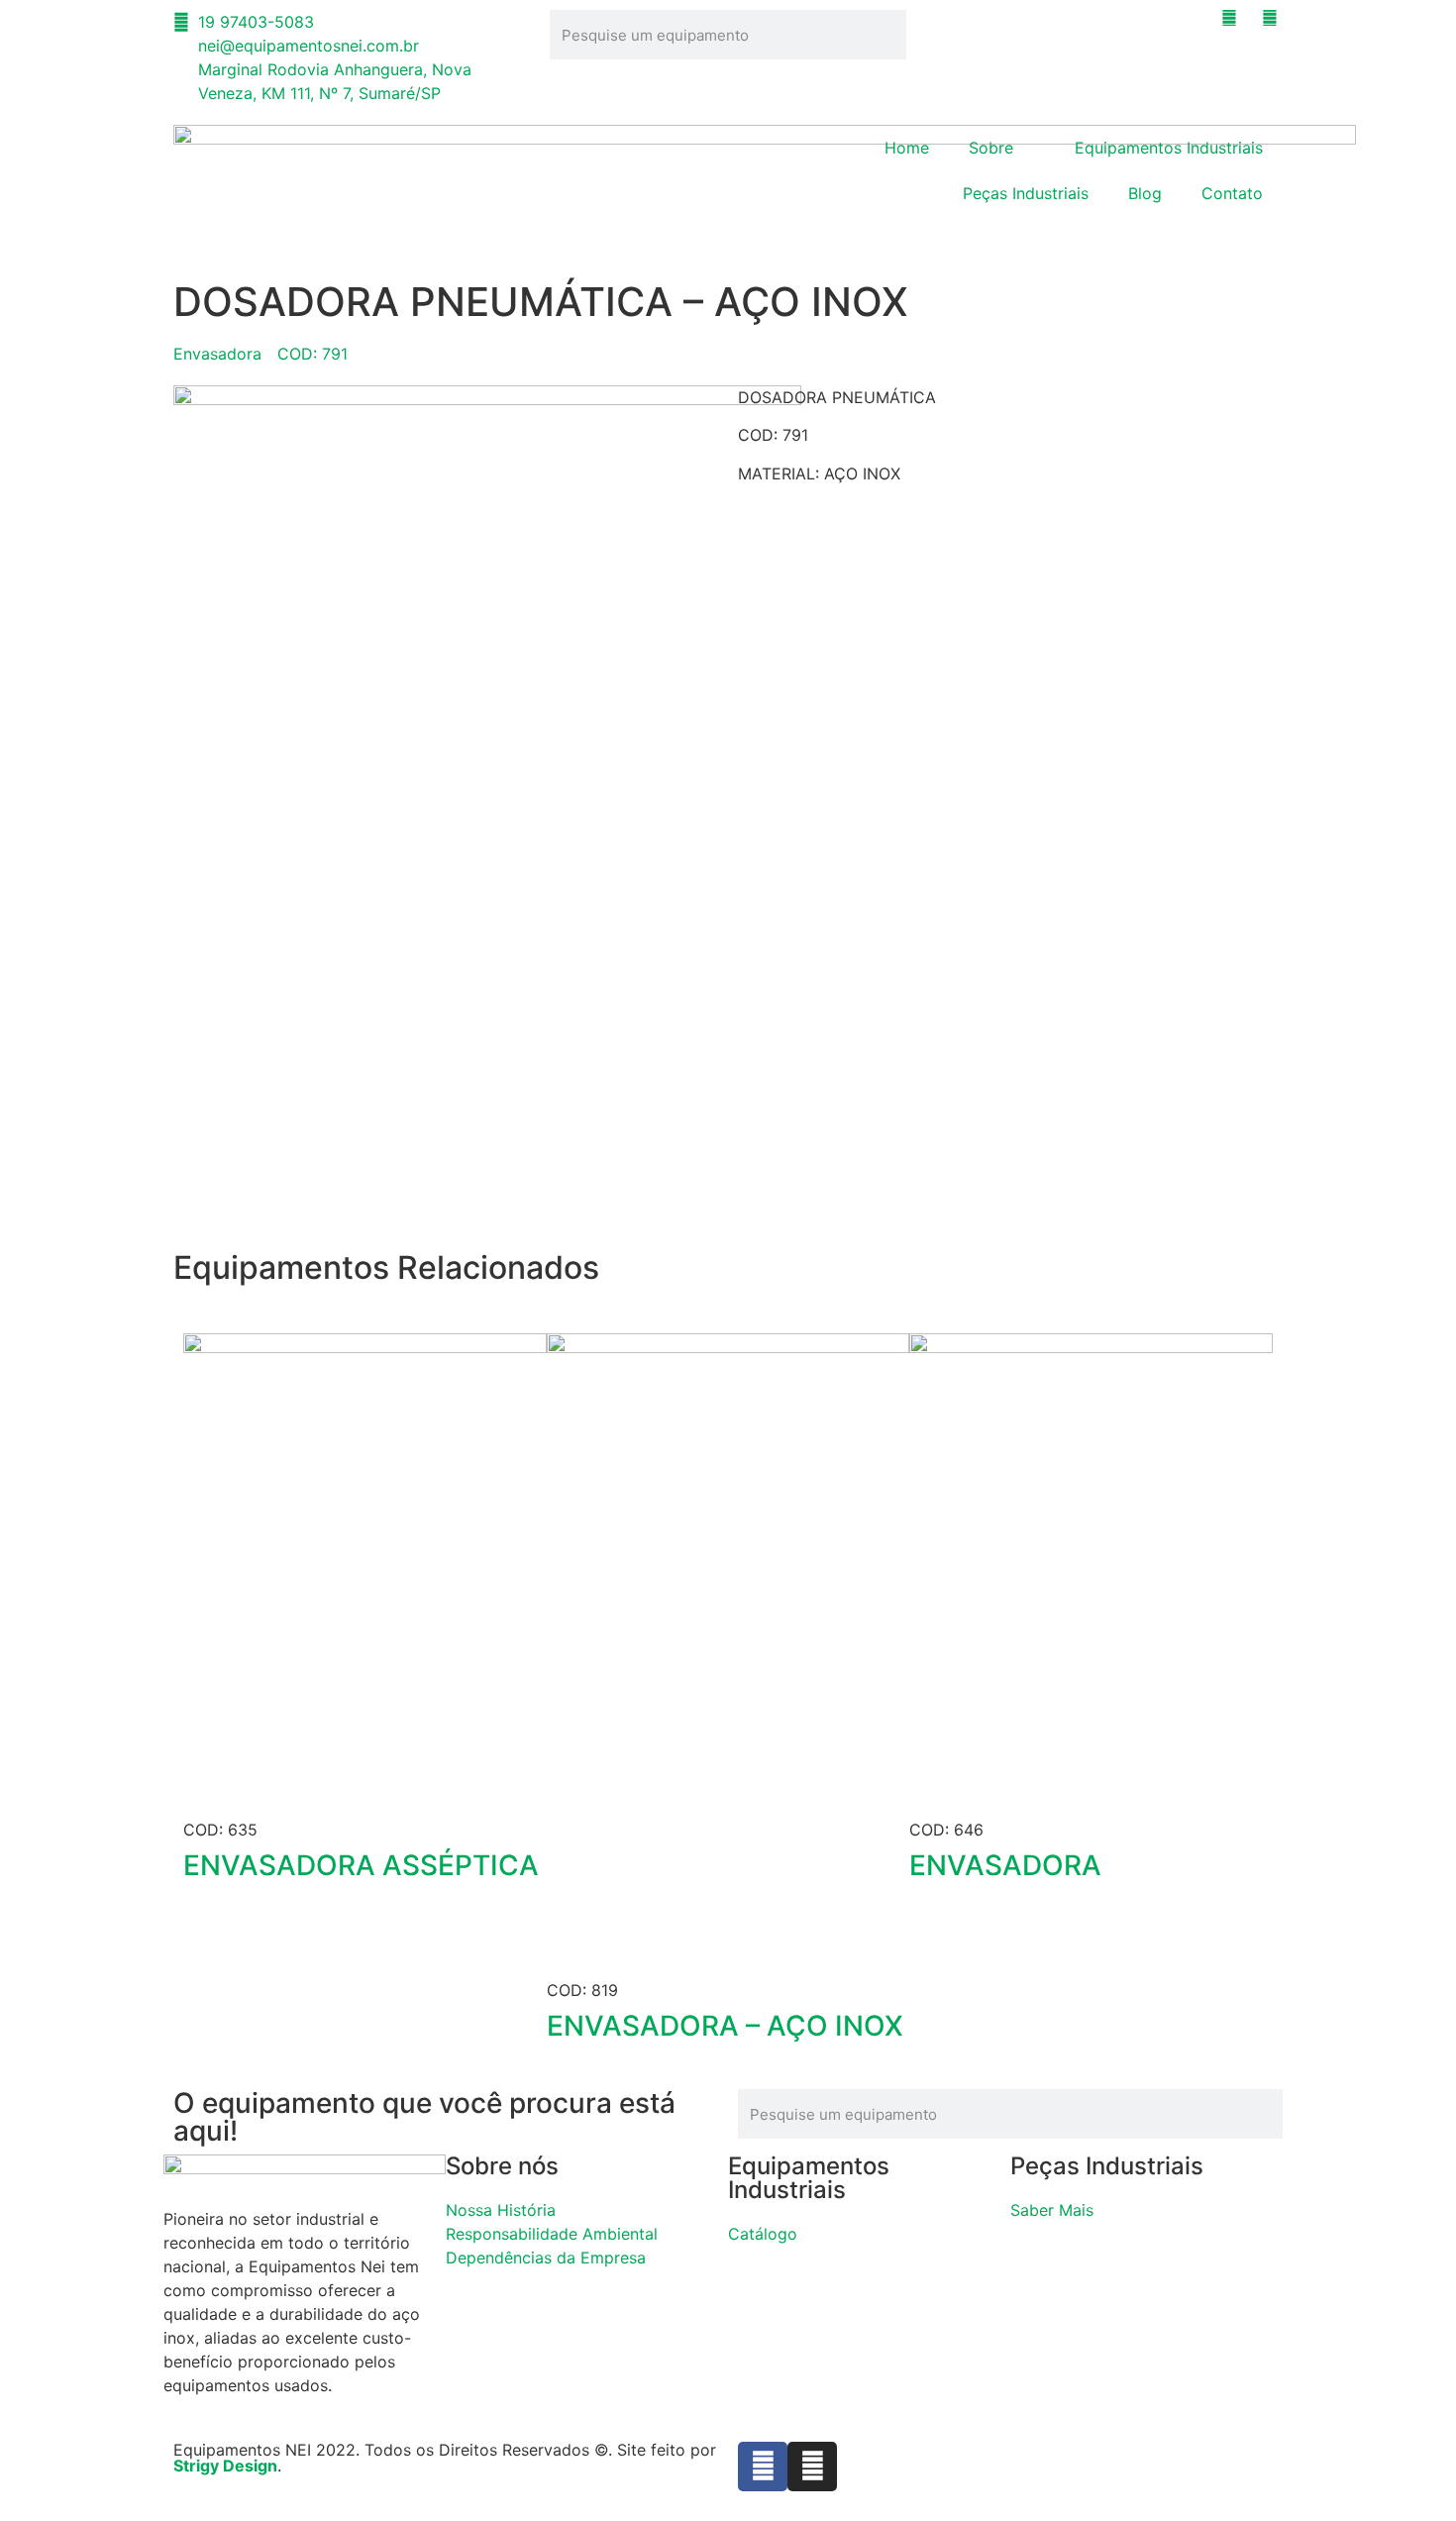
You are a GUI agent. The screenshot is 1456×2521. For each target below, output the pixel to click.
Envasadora (217, 354)
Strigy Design (225, 2466)
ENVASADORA (1005, 1865)
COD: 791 (312, 354)
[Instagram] (812, 2467)
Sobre (991, 148)
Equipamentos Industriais (1169, 148)
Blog (1145, 193)
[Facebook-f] (763, 2467)
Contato (1232, 193)
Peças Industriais (1026, 193)
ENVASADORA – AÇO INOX (725, 2026)
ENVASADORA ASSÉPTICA (361, 1865)
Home (907, 148)
